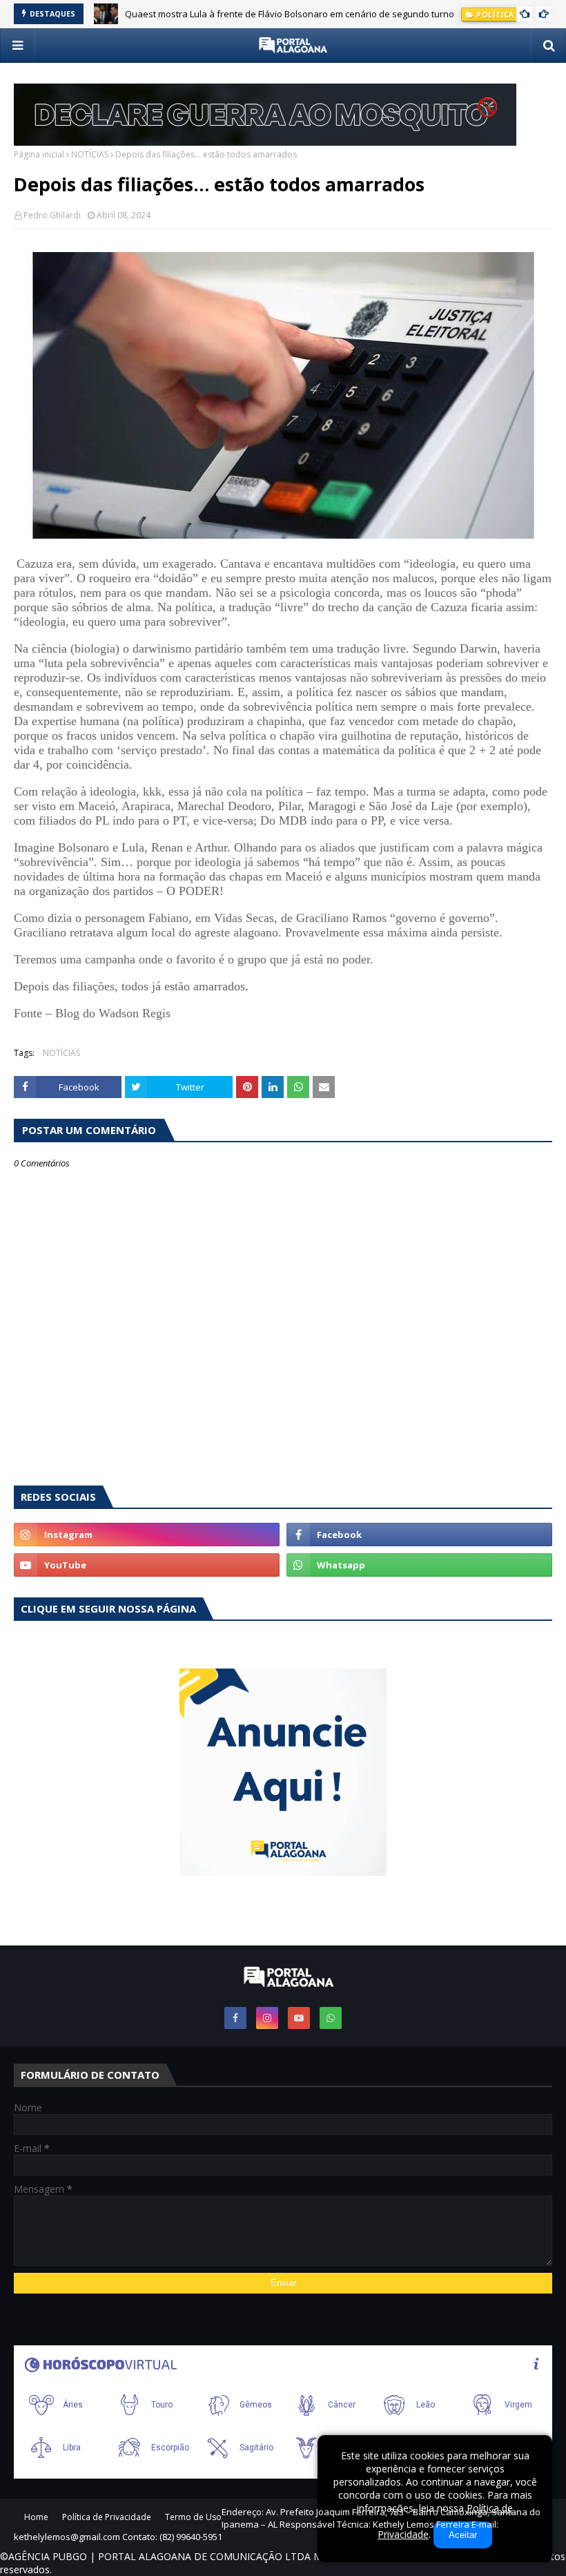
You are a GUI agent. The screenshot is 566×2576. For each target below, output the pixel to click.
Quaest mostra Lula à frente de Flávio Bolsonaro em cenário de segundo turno (290, 12)
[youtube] (147, 1565)
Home (36, 2517)
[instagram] (147, 1535)
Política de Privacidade (107, 2517)
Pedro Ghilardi (52, 215)
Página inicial (39, 154)
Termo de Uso (193, 2517)
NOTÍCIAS (90, 154)
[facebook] (419, 1535)
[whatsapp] (419, 1565)
